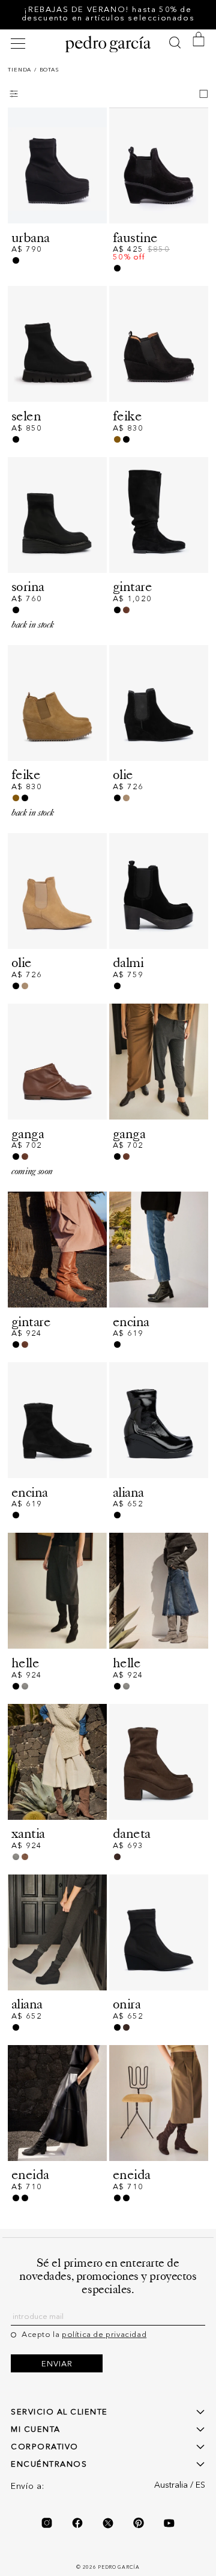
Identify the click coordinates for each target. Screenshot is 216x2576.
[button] (20, 44)
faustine (135, 238)
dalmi (128, 962)
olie (123, 774)
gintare (132, 586)
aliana (128, 1492)
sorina (28, 586)
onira (127, 2004)
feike (127, 416)
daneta (132, 1833)
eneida (30, 2174)
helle (25, 1663)
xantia (28, 1833)
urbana (31, 238)
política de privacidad (104, 2335)
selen (26, 416)
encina (131, 1322)
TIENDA (19, 70)
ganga (28, 1134)
